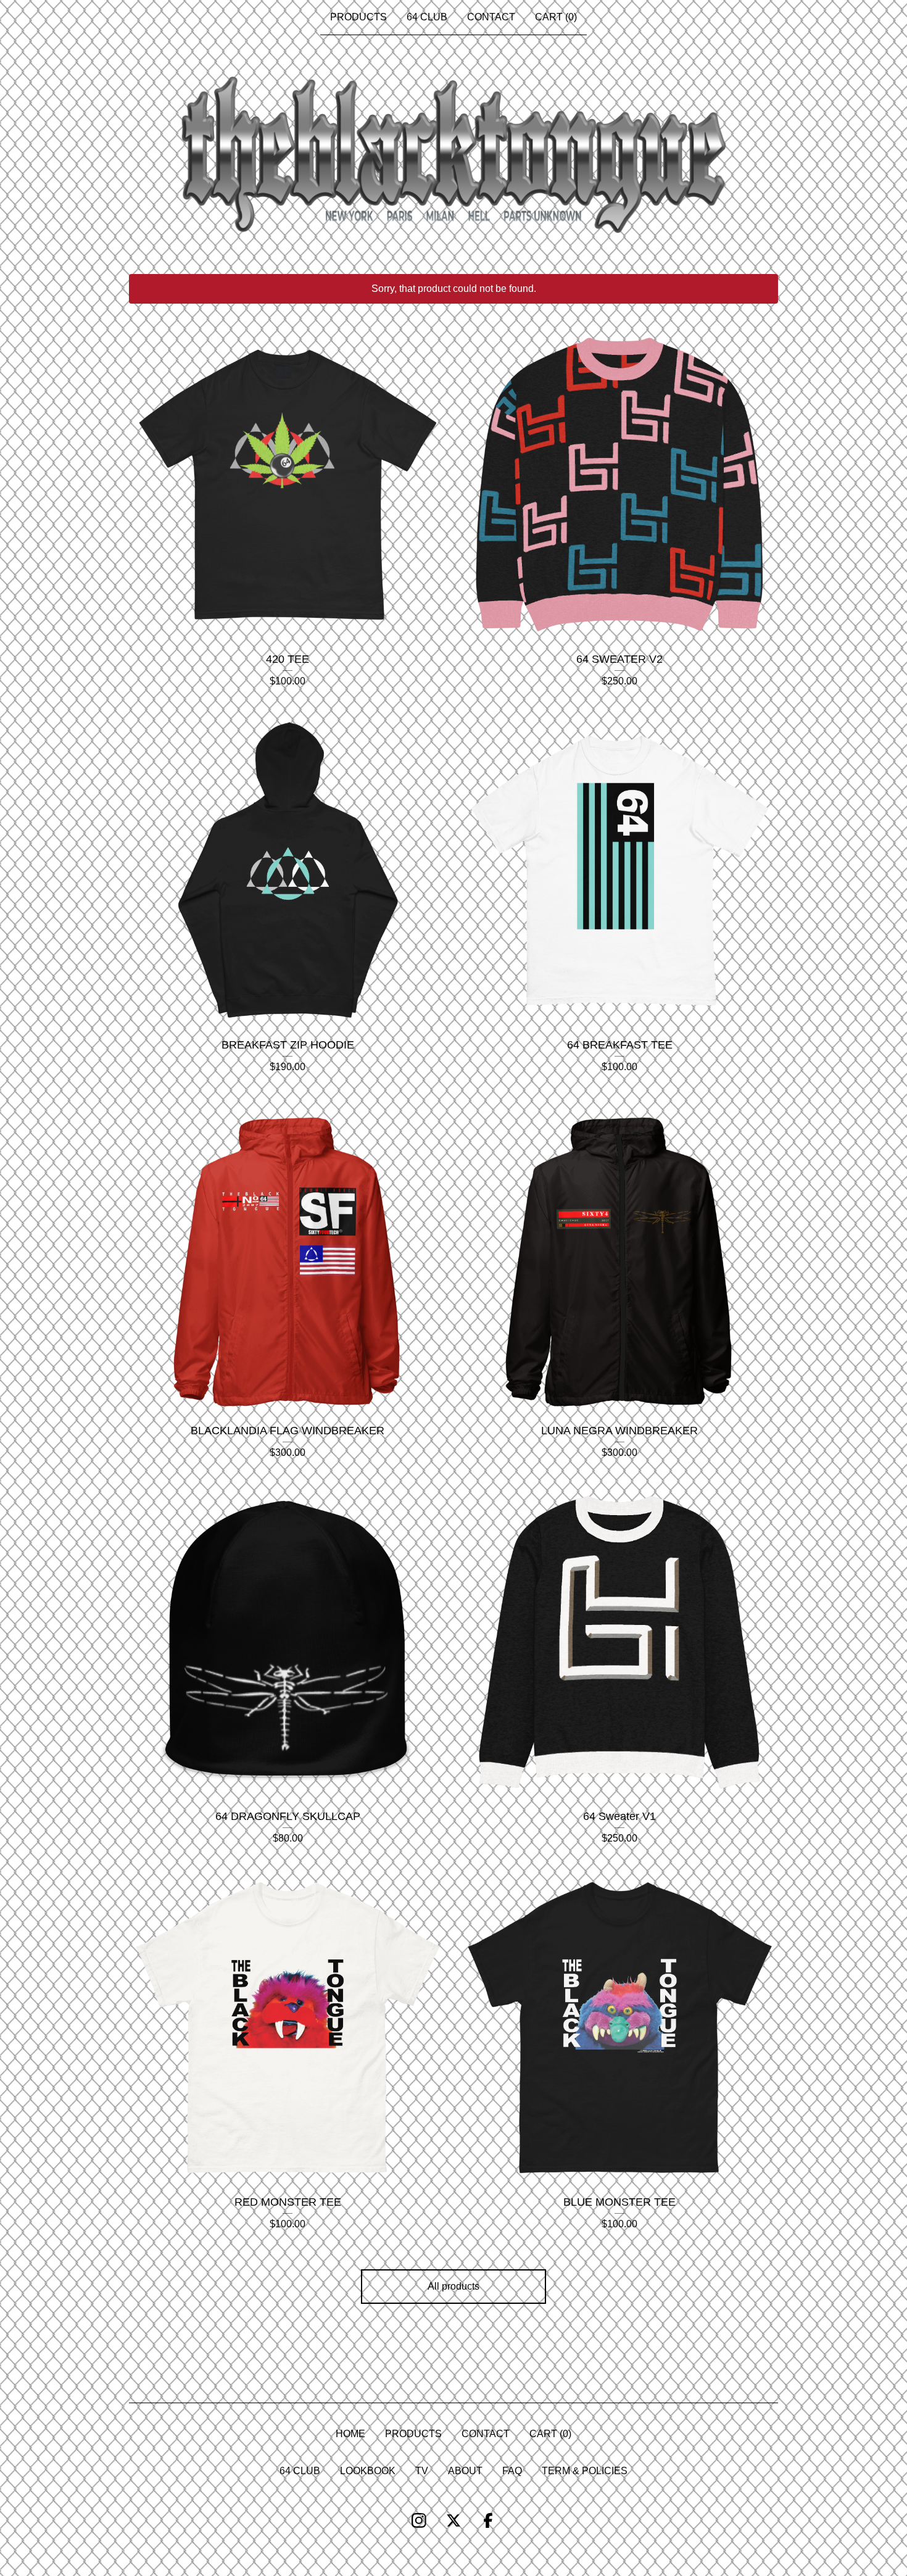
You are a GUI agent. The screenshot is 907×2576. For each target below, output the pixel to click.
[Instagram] (419, 2520)
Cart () (556, 17)
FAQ (512, 2471)
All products (453, 2286)
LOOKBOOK (368, 2471)
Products (358, 17)
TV (422, 2471)
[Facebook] (488, 2520)
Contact (491, 17)
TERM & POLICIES (585, 2471)
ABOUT (465, 2471)
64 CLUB (427, 17)
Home (350, 2434)
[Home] (453, 155)
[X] (453, 2520)
